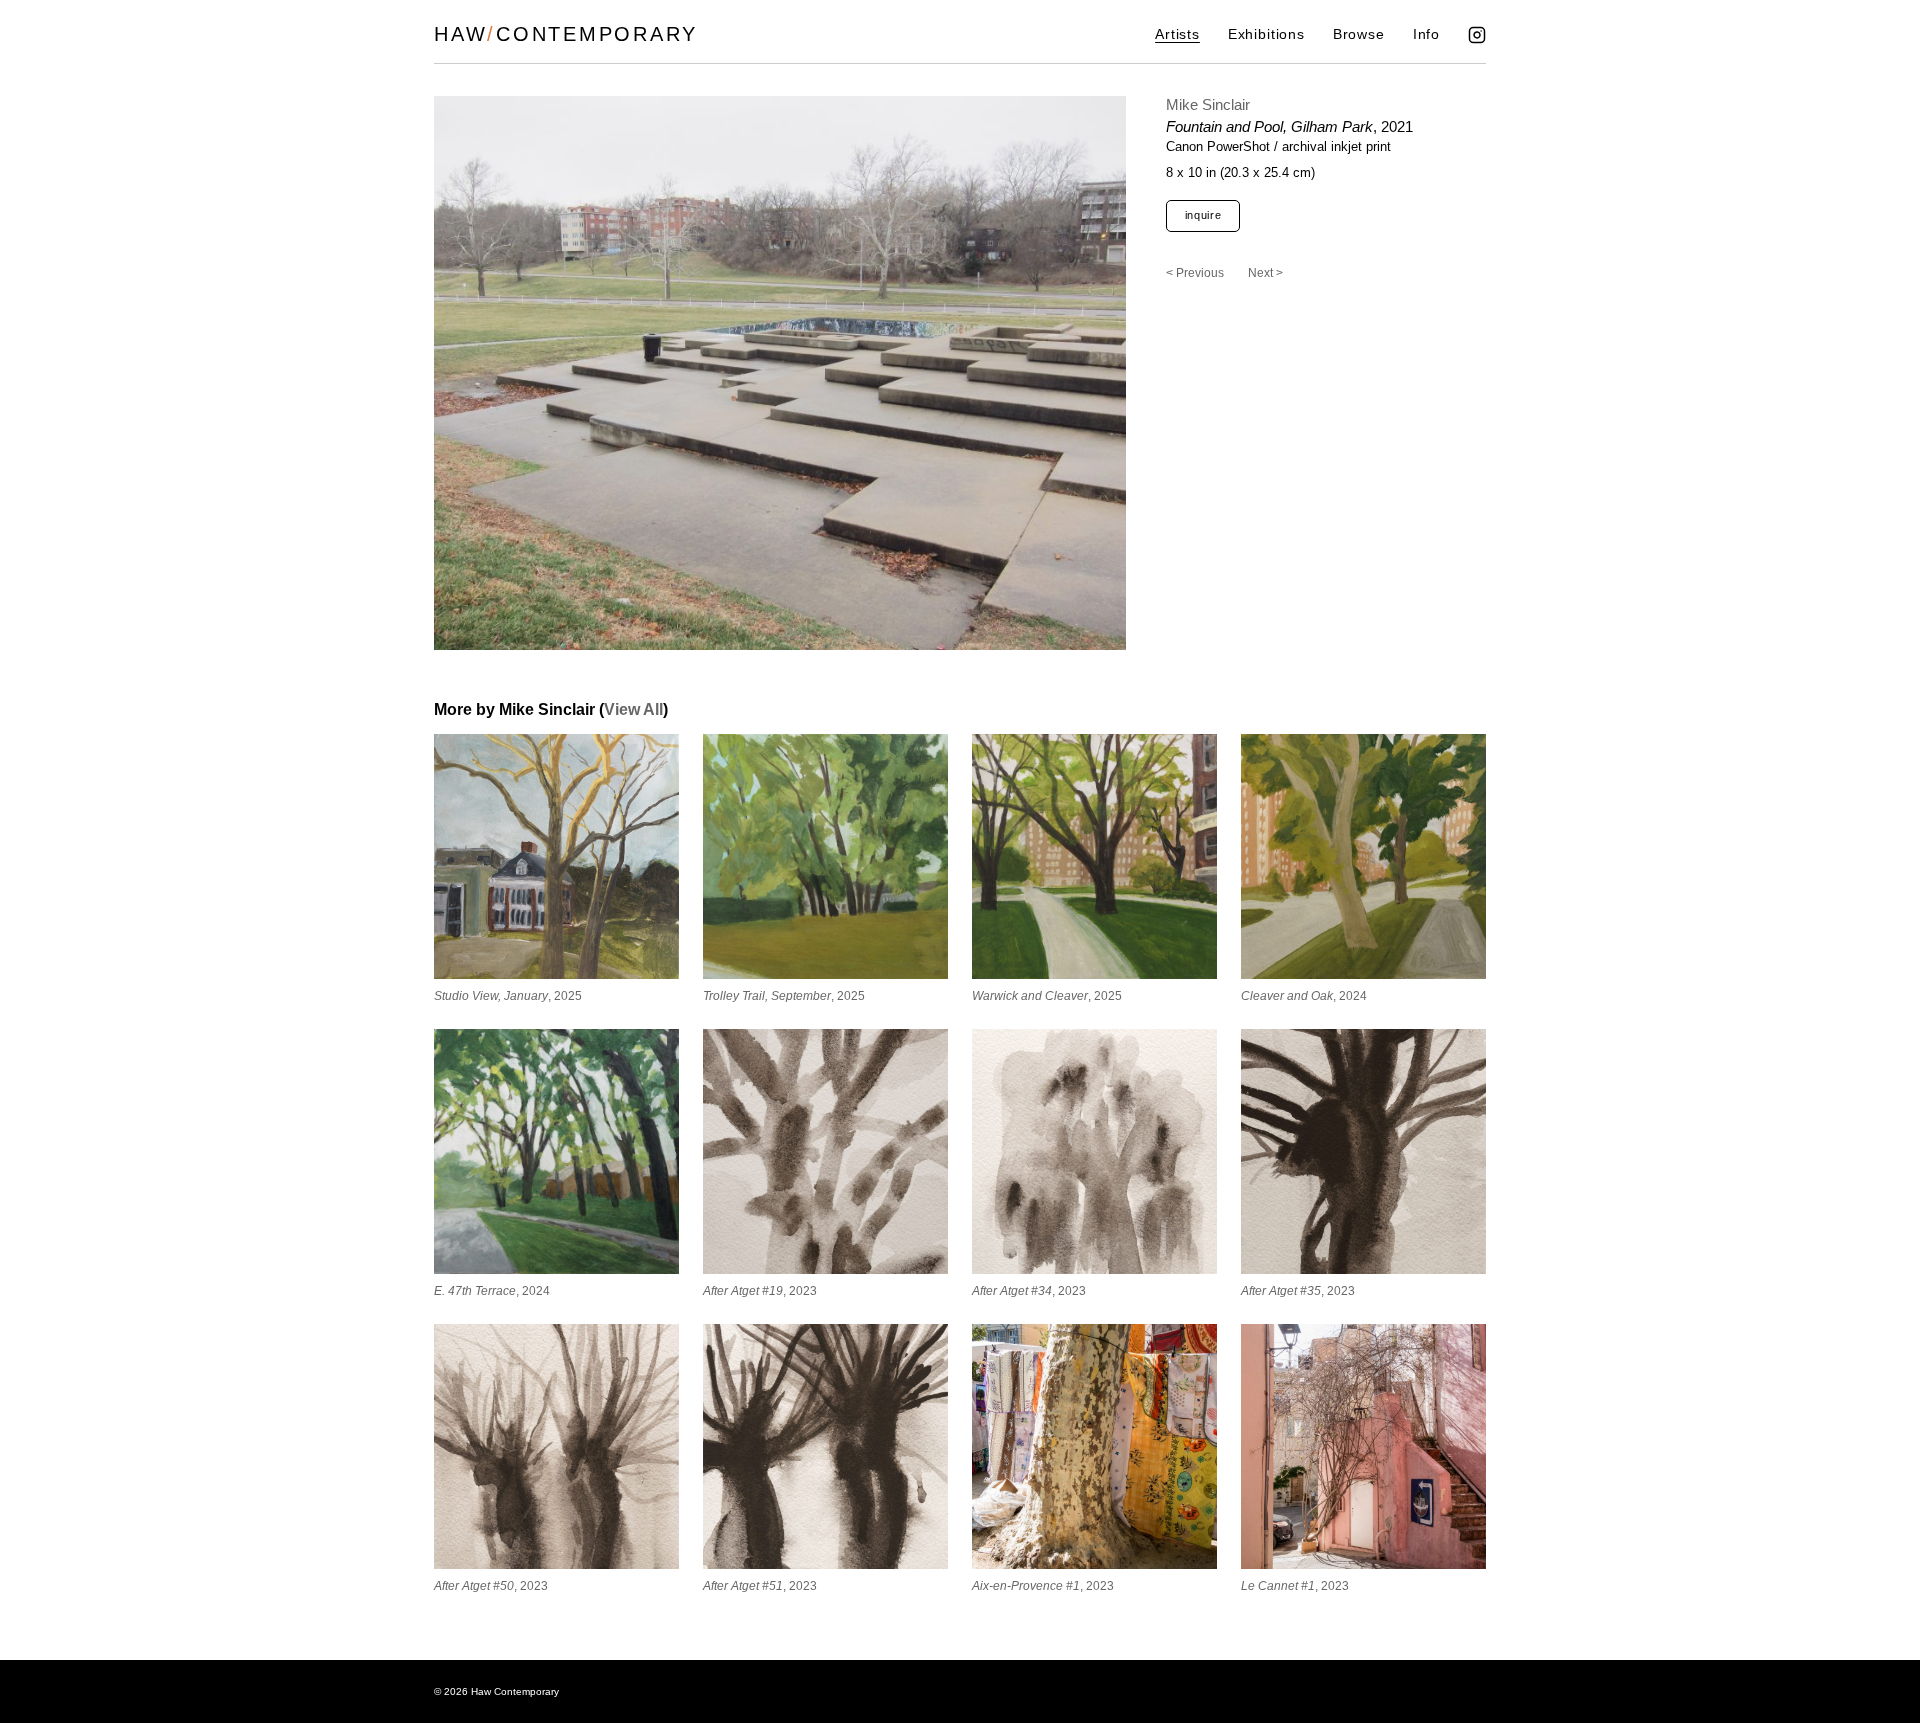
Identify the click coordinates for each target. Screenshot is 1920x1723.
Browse (1359, 34)
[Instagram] (1477, 35)
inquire (1203, 215)
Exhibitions (1266, 34)
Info (1426, 34)
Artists (1177, 34)
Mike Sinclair (1208, 104)
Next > (1265, 273)
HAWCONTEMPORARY (566, 34)
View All (633, 709)
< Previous (1195, 273)
